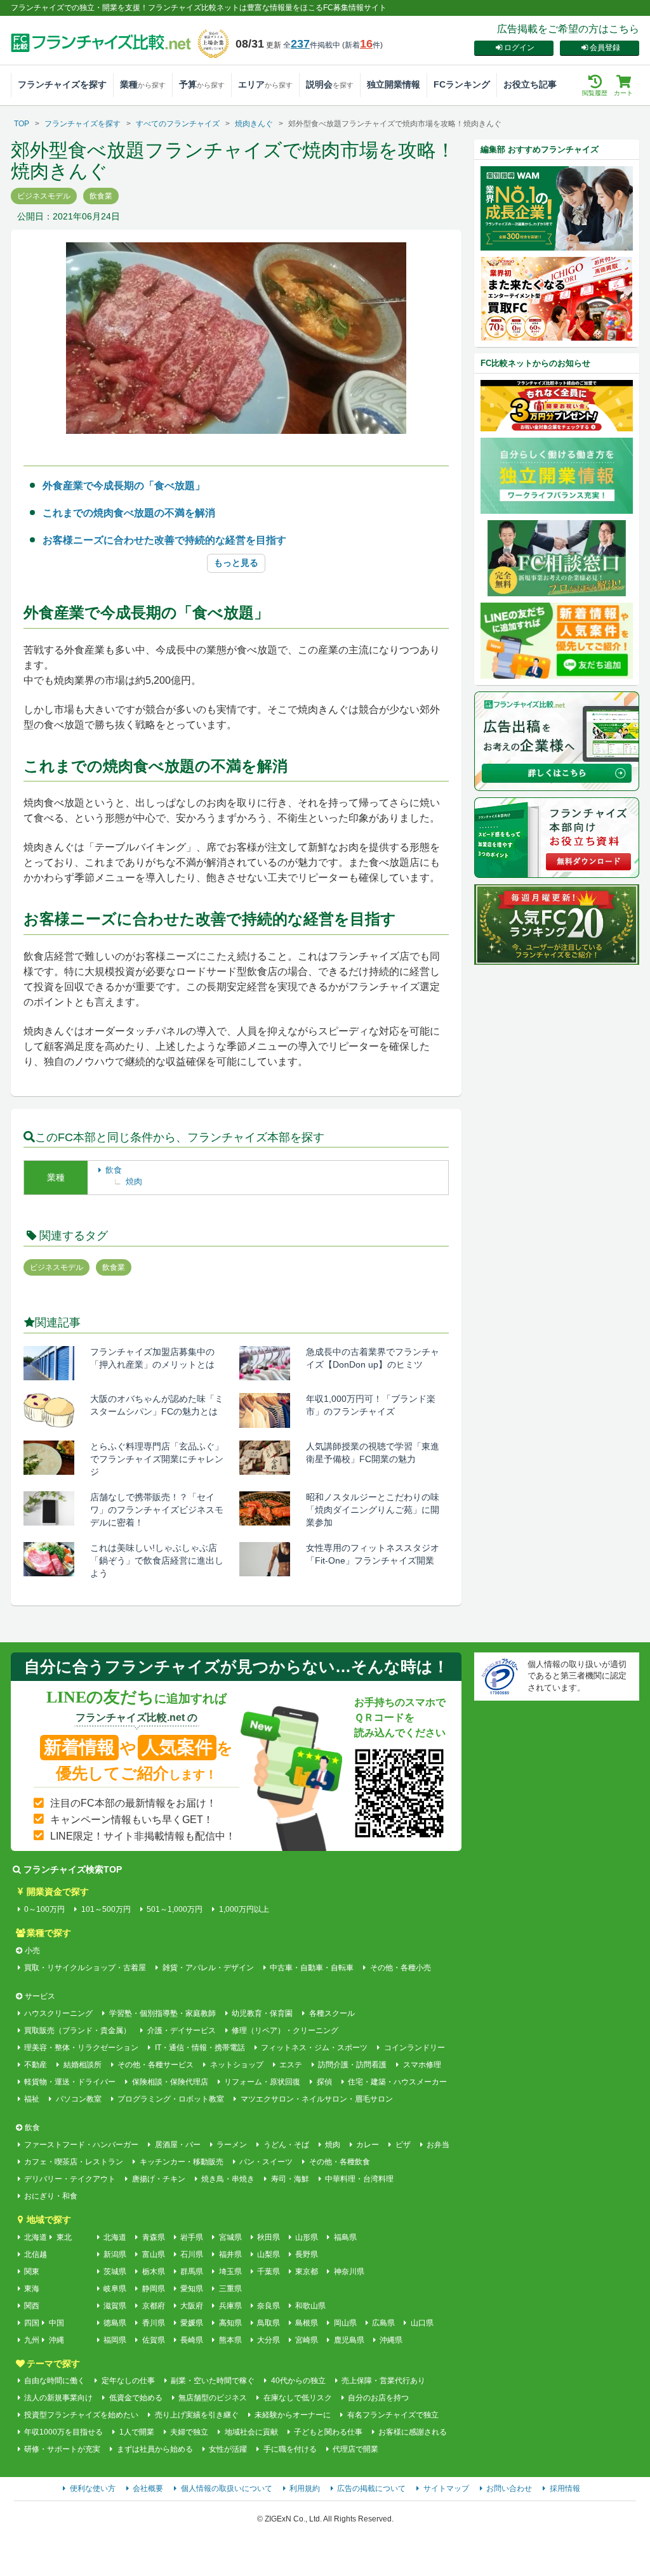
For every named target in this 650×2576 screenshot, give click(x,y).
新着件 (362, 45)
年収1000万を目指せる (63, 2432)
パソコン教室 (78, 2099)
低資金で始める (136, 2398)
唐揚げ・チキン (158, 2179)
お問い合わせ (509, 2488)
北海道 (36, 2237)
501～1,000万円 (175, 1909)
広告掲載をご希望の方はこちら (568, 29)
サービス (40, 1996)
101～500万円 (106, 1909)
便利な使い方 (93, 2488)
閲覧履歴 (595, 93)
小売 (32, 1951)
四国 (32, 2323)
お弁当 (438, 2145)
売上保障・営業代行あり (383, 2381)
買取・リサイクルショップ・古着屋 (85, 1968)
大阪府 (192, 2306)
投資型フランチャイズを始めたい (81, 2415)
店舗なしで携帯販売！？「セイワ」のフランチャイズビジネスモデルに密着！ (157, 1510)
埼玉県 (230, 2272)
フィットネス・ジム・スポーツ (314, 2048)
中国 (56, 2323)
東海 (32, 2289)
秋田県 (269, 2237)
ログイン (519, 48)
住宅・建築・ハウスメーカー (397, 2082)
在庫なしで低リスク (297, 2398)
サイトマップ (446, 2488)
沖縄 (56, 2340)
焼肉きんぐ (254, 124)
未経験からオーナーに (293, 2415)
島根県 (307, 2323)
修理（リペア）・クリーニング (285, 2030)
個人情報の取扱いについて (227, 2488)
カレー (368, 2145)
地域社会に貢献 (251, 2432)
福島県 (345, 2237)
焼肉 (134, 1181)
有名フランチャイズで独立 (393, 2415)
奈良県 (269, 2306)
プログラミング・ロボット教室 (171, 2099)
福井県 (230, 2254)
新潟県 (115, 2254)
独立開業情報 (394, 84)
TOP (22, 124)
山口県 (422, 2323)
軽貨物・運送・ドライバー (70, 2082)
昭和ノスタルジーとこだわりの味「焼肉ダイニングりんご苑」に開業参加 (373, 1510)
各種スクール (332, 2013)
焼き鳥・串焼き (228, 2179)
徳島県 (115, 2323)
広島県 (383, 2323)
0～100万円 (44, 1909)
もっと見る (236, 563)
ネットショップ (236, 2065)
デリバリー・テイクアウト (70, 2179)
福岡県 (115, 2340)
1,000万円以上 (244, 1909)
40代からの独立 (298, 2381)
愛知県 (192, 2289)
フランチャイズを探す (62, 84)
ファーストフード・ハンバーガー (81, 2145)
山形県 (307, 2237)
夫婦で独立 (189, 2432)
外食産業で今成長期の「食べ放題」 (124, 486)
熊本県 (230, 2340)
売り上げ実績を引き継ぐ (196, 2415)
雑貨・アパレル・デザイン (208, 1968)
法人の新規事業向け (58, 2398)
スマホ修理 (422, 2065)
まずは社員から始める (155, 2449)
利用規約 (305, 2488)
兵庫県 (230, 2306)
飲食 (114, 1170)
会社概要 (148, 2488)
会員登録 (605, 48)
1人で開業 (136, 2432)
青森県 (153, 2237)
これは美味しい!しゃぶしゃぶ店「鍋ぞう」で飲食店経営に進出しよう (157, 1560)
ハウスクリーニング (58, 2013)
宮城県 (230, 2237)
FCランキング (462, 84)
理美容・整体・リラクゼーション (81, 2048)
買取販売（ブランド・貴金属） (77, 2030)
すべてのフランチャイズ (178, 124)
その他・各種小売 (400, 1968)
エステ (291, 2065)
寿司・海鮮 (290, 2179)
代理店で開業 (355, 2449)
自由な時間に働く (55, 2381)
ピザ (403, 2145)
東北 (64, 2237)
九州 (32, 2340)
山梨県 (269, 2254)
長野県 (307, 2254)
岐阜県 (115, 2289)
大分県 (269, 2340)
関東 (32, 2272)
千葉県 (269, 2272)
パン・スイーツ (266, 2162)
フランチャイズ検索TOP (73, 1869)
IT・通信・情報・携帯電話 (200, 2048)
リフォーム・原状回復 (262, 2082)
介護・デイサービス (181, 2030)
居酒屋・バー (177, 2145)
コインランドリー (414, 2048)
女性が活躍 (228, 2449)
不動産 (36, 2065)
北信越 (36, 2254)
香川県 (153, 2323)
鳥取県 (269, 2323)
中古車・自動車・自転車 (312, 1968)
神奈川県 (349, 2272)
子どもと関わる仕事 (328, 2432)
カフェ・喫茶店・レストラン (74, 2162)
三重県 (230, 2289)
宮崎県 (307, 2340)
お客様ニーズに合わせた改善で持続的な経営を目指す (164, 540)
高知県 (230, 2323)
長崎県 (192, 2340)
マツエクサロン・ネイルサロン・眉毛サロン (316, 2099)
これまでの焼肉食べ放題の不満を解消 (129, 513)
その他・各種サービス (156, 2065)
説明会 (330, 84)
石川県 (192, 2254)
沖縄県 (391, 2340)
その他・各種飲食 (339, 2162)
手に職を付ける (290, 2449)
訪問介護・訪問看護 (352, 2065)
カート (623, 93)
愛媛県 (192, 2323)
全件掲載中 (312, 45)
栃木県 (153, 2272)
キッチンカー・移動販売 (181, 2162)
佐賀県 (153, 2340)
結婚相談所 (82, 2065)
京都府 (153, 2306)
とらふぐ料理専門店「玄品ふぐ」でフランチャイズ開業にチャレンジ (157, 1459)
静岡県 (153, 2289)
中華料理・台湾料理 (359, 2179)
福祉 (32, 2099)
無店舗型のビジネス (213, 2398)
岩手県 (192, 2237)
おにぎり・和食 (51, 2196)
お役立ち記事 (530, 84)
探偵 (324, 2082)
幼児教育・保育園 (262, 2013)
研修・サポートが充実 (62, 2449)
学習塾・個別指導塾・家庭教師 (162, 2013)
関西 (32, 2306)
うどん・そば (286, 2145)
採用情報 (565, 2488)
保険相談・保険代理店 (170, 2082)
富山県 (153, 2254)
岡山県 (345, 2323)
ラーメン (232, 2145)
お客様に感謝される (413, 2432)
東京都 (307, 2272)
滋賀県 (115, 2306)
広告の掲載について (371, 2488)
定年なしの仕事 (128, 2381)
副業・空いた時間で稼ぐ (213, 2381)
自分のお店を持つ (378, 2398)
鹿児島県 (349, 2340)
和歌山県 (310, 2306)
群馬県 (192, 2272)
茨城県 (115, 2272)
